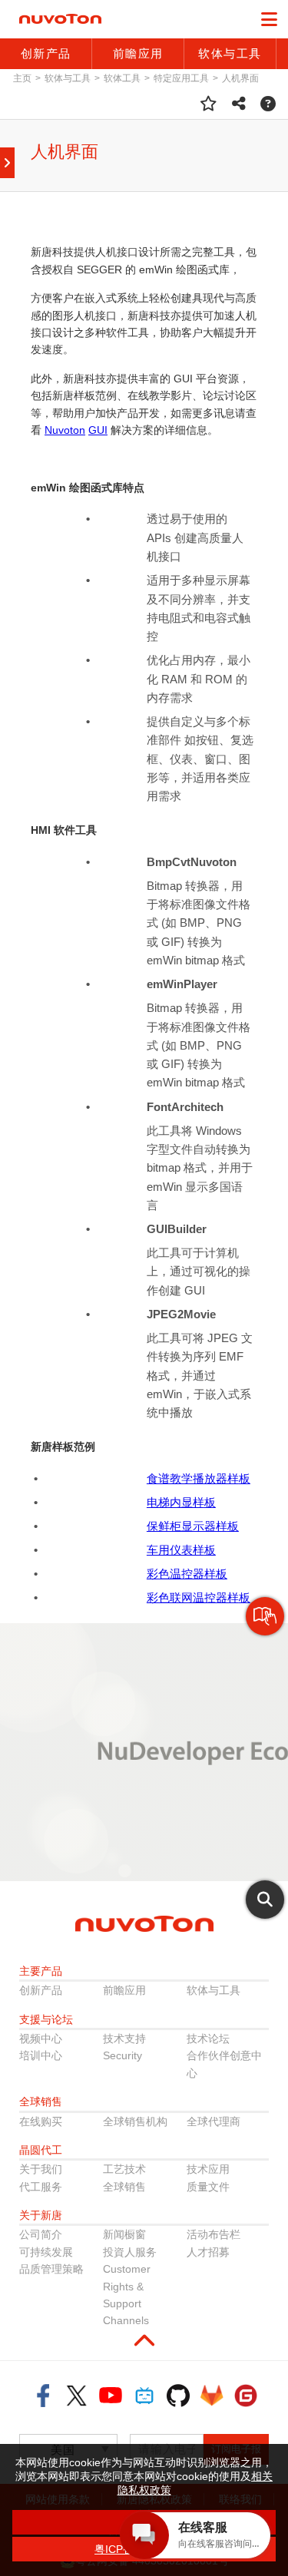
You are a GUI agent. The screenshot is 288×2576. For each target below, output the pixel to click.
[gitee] (246, 2396)
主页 (22, 78)
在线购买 (41, 2121)
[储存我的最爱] (209, 104)
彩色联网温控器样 (193, 1597)
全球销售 (124, 2187)
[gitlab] (212, 2396)
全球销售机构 (135, 2121)
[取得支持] (268, 104)
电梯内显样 (175, 1502)
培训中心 (41, 2055)
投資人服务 (130, 2252)
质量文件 (208, 2187)
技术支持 (124, 2039)
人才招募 (208, 2252)
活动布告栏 (214, 2234)
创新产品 (41, 1990)
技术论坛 (208, 2039)
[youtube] (111, 2396)
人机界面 (240, 78)
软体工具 (122, 78)
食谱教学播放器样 (193, 1478)
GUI (98, 430)
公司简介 (41, 2234)
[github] (178, 2396)
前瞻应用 (124, 1990)
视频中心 (41, 2039)
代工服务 (41, 2187)
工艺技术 (124, 2169)
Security (122, 2055)
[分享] (239, 104)
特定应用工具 (181, 78)
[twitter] (77, 2396)
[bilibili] (144, 2396)
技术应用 (208, 2169)
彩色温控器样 (181, 1574)
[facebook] (43, 2396)
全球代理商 (214, 2121)
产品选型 (265, 1635)
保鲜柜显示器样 (187, 1526)
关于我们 (41, 2169)
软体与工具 (68, 78)
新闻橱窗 (124, 2234)
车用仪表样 (175, 1550)
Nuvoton (65, 430)
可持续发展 (46, 2252)
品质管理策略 (51, 2269)
